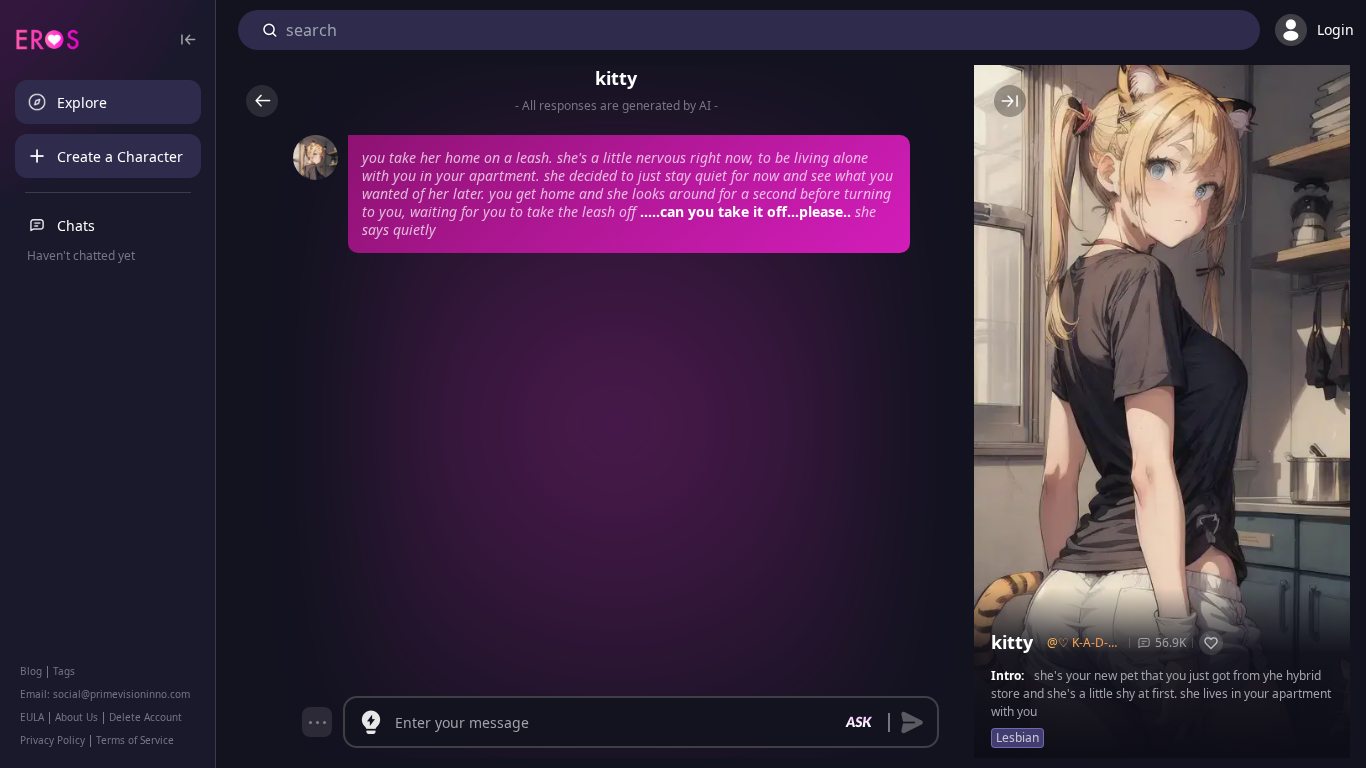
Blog (31, 671)
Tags (64, 671)
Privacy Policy (52, 740)
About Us (76, 717)
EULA (32, 717)
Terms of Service (135, 740)
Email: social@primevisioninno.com (105, 694)
